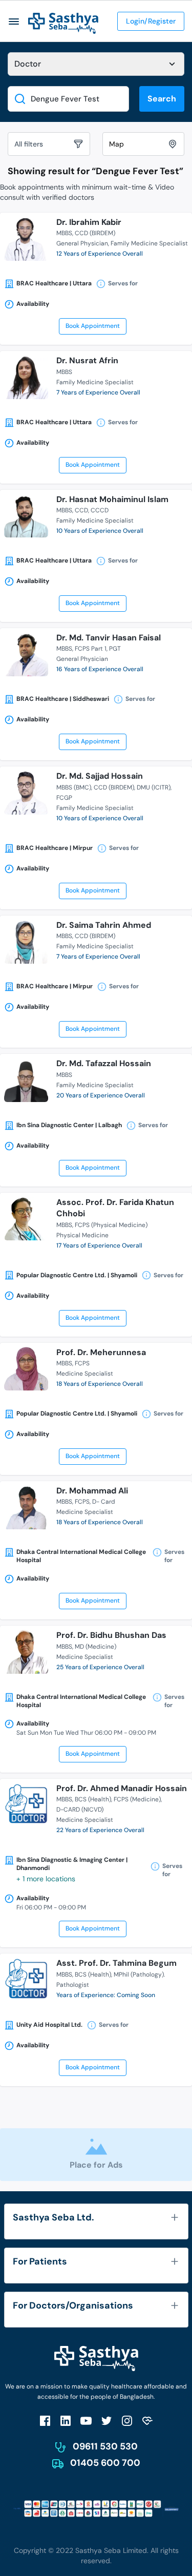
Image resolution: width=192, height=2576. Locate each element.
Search (162, 99)
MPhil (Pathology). (139, 1975)
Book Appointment (93, 326)
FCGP (64, 798)
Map (116, 144)
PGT (115, 649)
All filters (29, 144)
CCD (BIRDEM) (95, 233)
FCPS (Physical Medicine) (111, 1225)
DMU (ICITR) (154, 787)
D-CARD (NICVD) (80, 1810)
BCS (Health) (93, 1799)
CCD (81, 510)
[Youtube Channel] (86, 2421)
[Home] (63, 23)
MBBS (64, 233)
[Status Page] (147, 2421)
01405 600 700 (105, 2463)
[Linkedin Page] (66, 2421)
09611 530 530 (105, 2446)
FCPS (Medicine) (137, 1799)
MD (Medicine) (95, 1647)
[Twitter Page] (106, 2421)
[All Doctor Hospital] (96, 64)
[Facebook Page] (45, 2421)
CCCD (100, 510)
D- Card (104, 1502)
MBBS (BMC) (74, 787)
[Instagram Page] (127, 2421)
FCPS (82, 1363)
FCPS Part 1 (91, 649)
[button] (14, 21)
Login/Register (151, 21)
